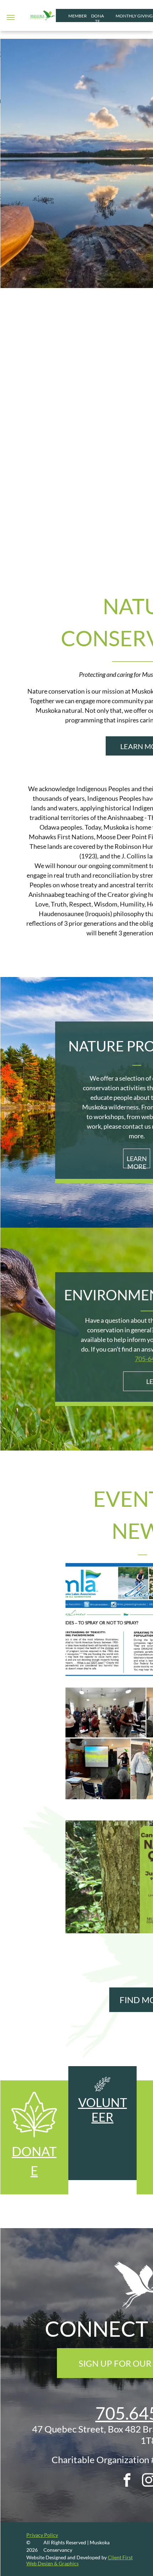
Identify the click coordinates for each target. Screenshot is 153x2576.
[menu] (11, 17)
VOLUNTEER (103, 2110)
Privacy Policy (42, 2535)
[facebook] (127, 2481)
